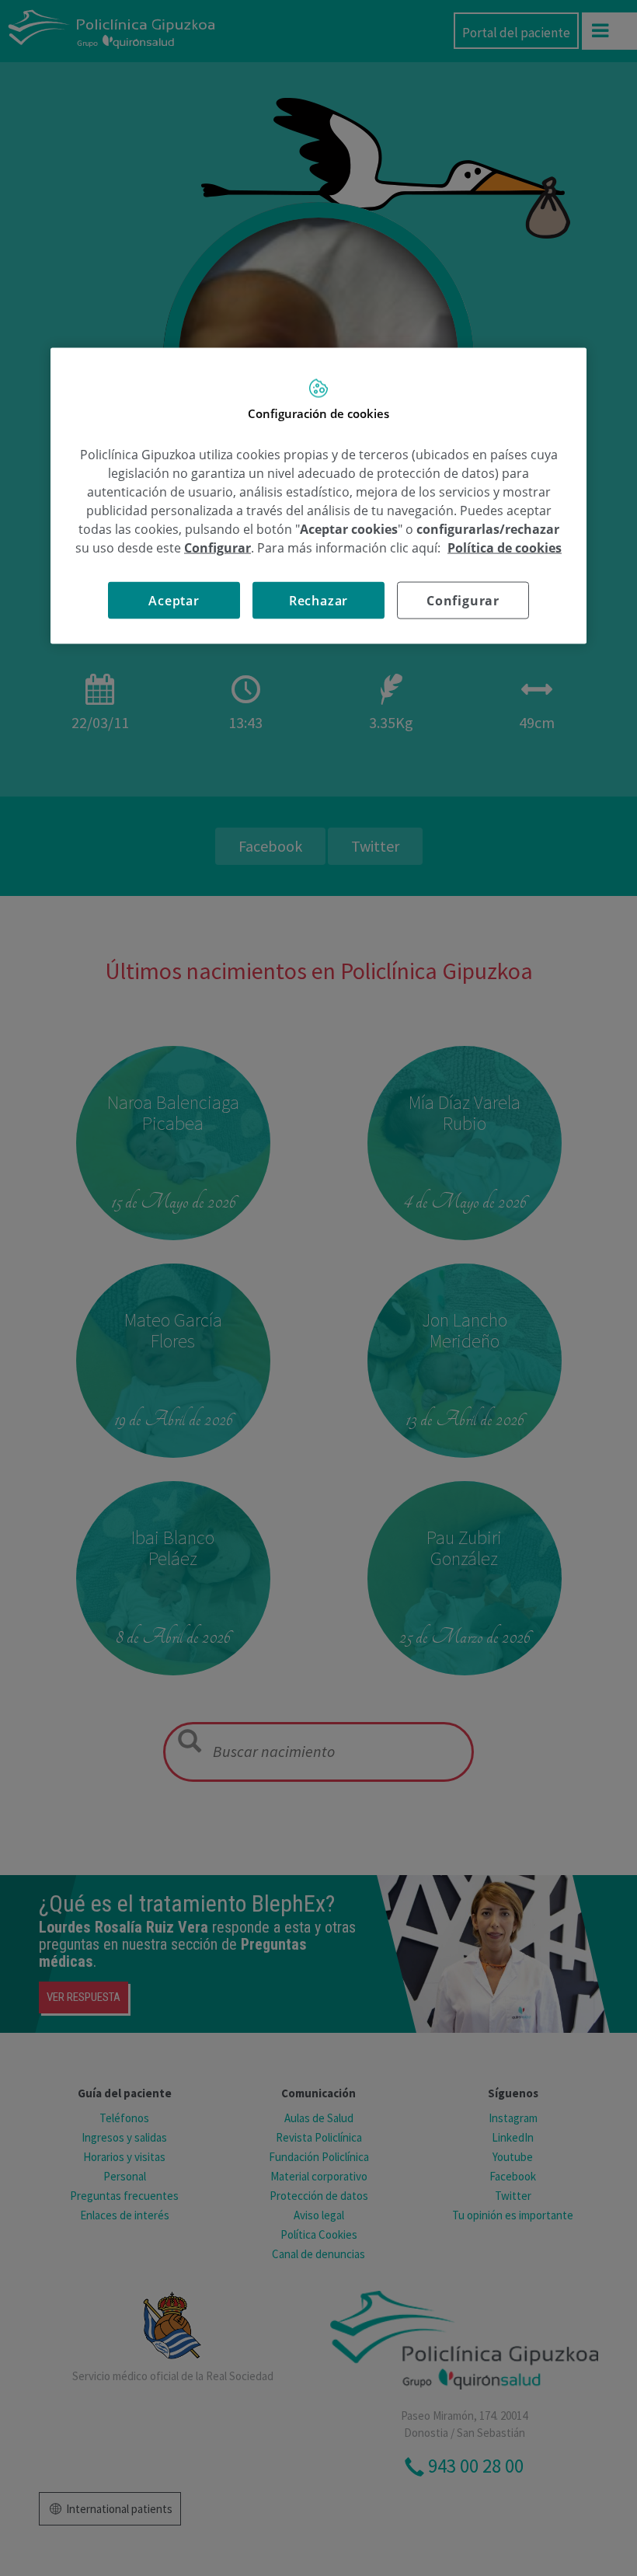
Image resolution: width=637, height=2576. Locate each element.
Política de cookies (505, 547)
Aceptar (174, 600)
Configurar (463, 600)
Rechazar (318, 600)
